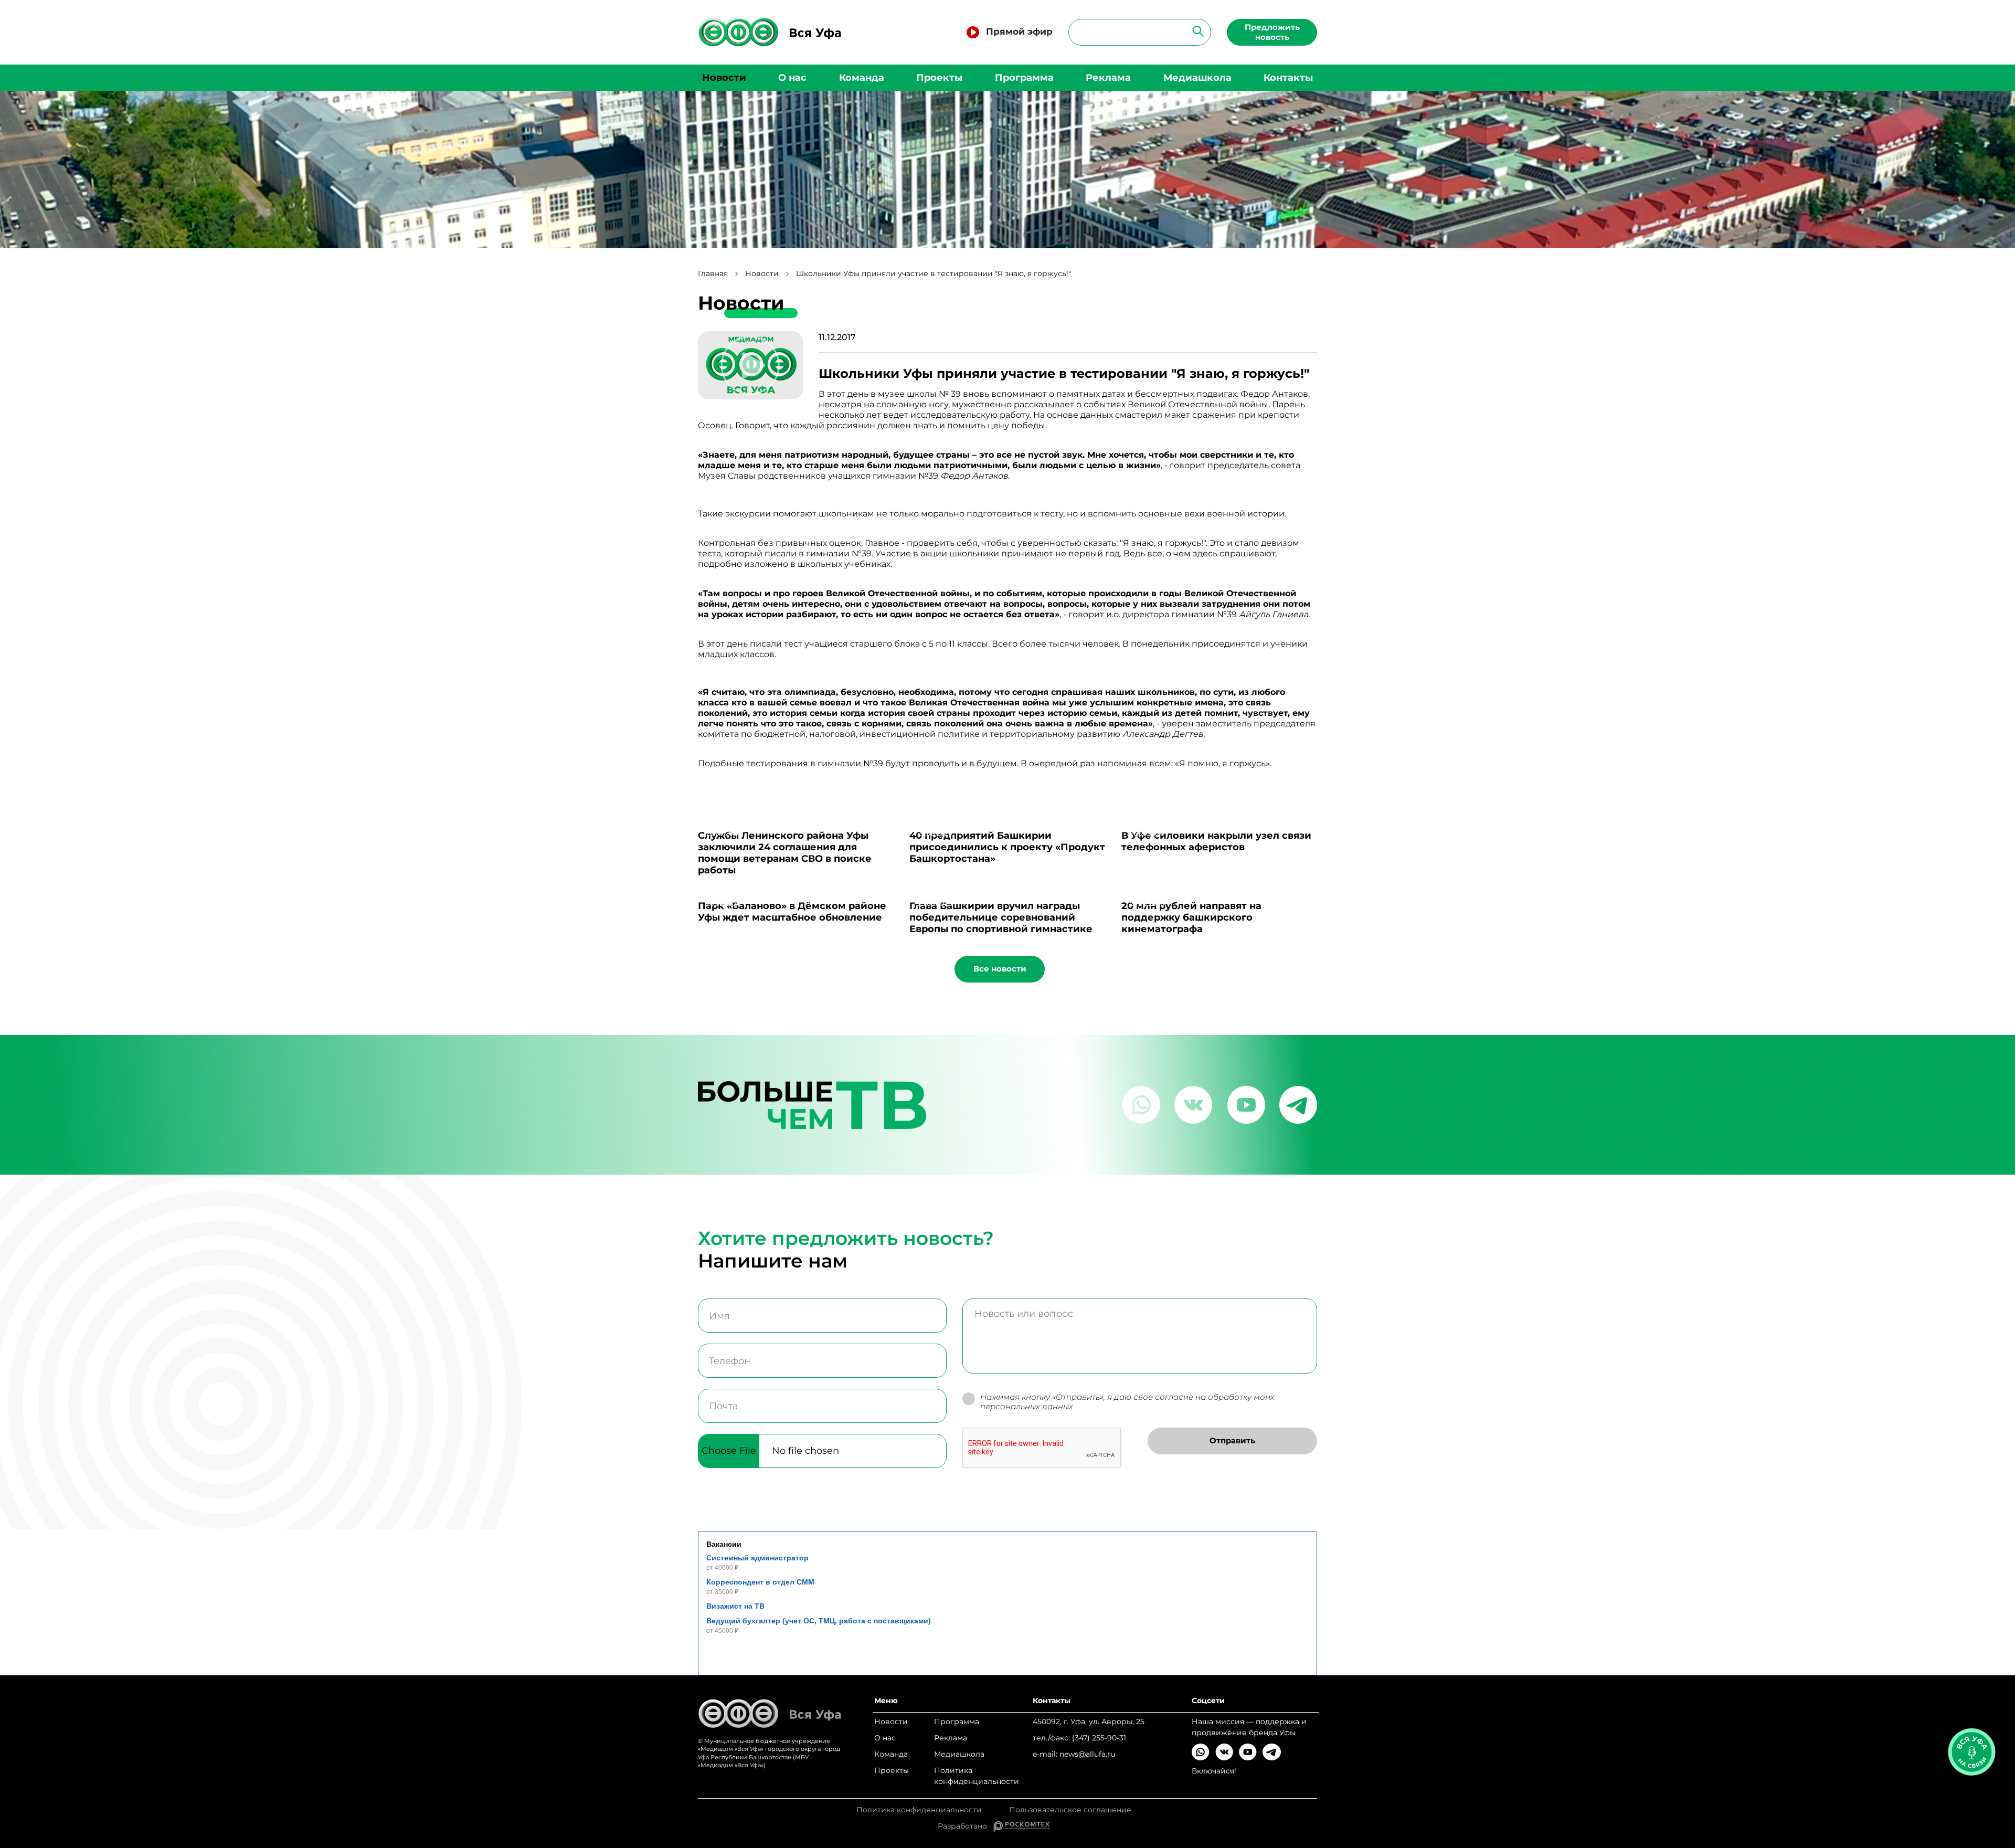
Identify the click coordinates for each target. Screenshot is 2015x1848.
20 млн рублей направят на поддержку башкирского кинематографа (1191, 917)
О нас (792, 78)
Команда (862, 78)
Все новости (1000, 969)
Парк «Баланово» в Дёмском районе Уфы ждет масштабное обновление (792, 912)
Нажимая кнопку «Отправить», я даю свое (1127, 1402)
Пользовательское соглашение (1070, 1810)
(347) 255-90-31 (1099, 1738)
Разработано (966, 1826)
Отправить (1232, 1440)
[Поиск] (1195, 31)
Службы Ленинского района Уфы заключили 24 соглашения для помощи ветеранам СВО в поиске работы (785, 853)
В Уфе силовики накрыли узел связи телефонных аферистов (1216, 841)
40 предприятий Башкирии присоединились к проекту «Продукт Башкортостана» (1007, 847)
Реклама (1108, 78)
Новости (724, 78)
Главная (713, 274)
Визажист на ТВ (735, 1606)
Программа (1024, 78)
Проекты (939, 78)
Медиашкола (1197, 78)
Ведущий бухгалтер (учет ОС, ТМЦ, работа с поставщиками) (819, 1621)
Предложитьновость (1272, 32)
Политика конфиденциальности (977, 1776)
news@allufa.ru (1087, 1754)
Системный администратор (757, 1558)
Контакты (1288, 78)
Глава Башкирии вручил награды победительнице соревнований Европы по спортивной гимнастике (1001, 917)
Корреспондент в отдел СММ (760, 1582)
